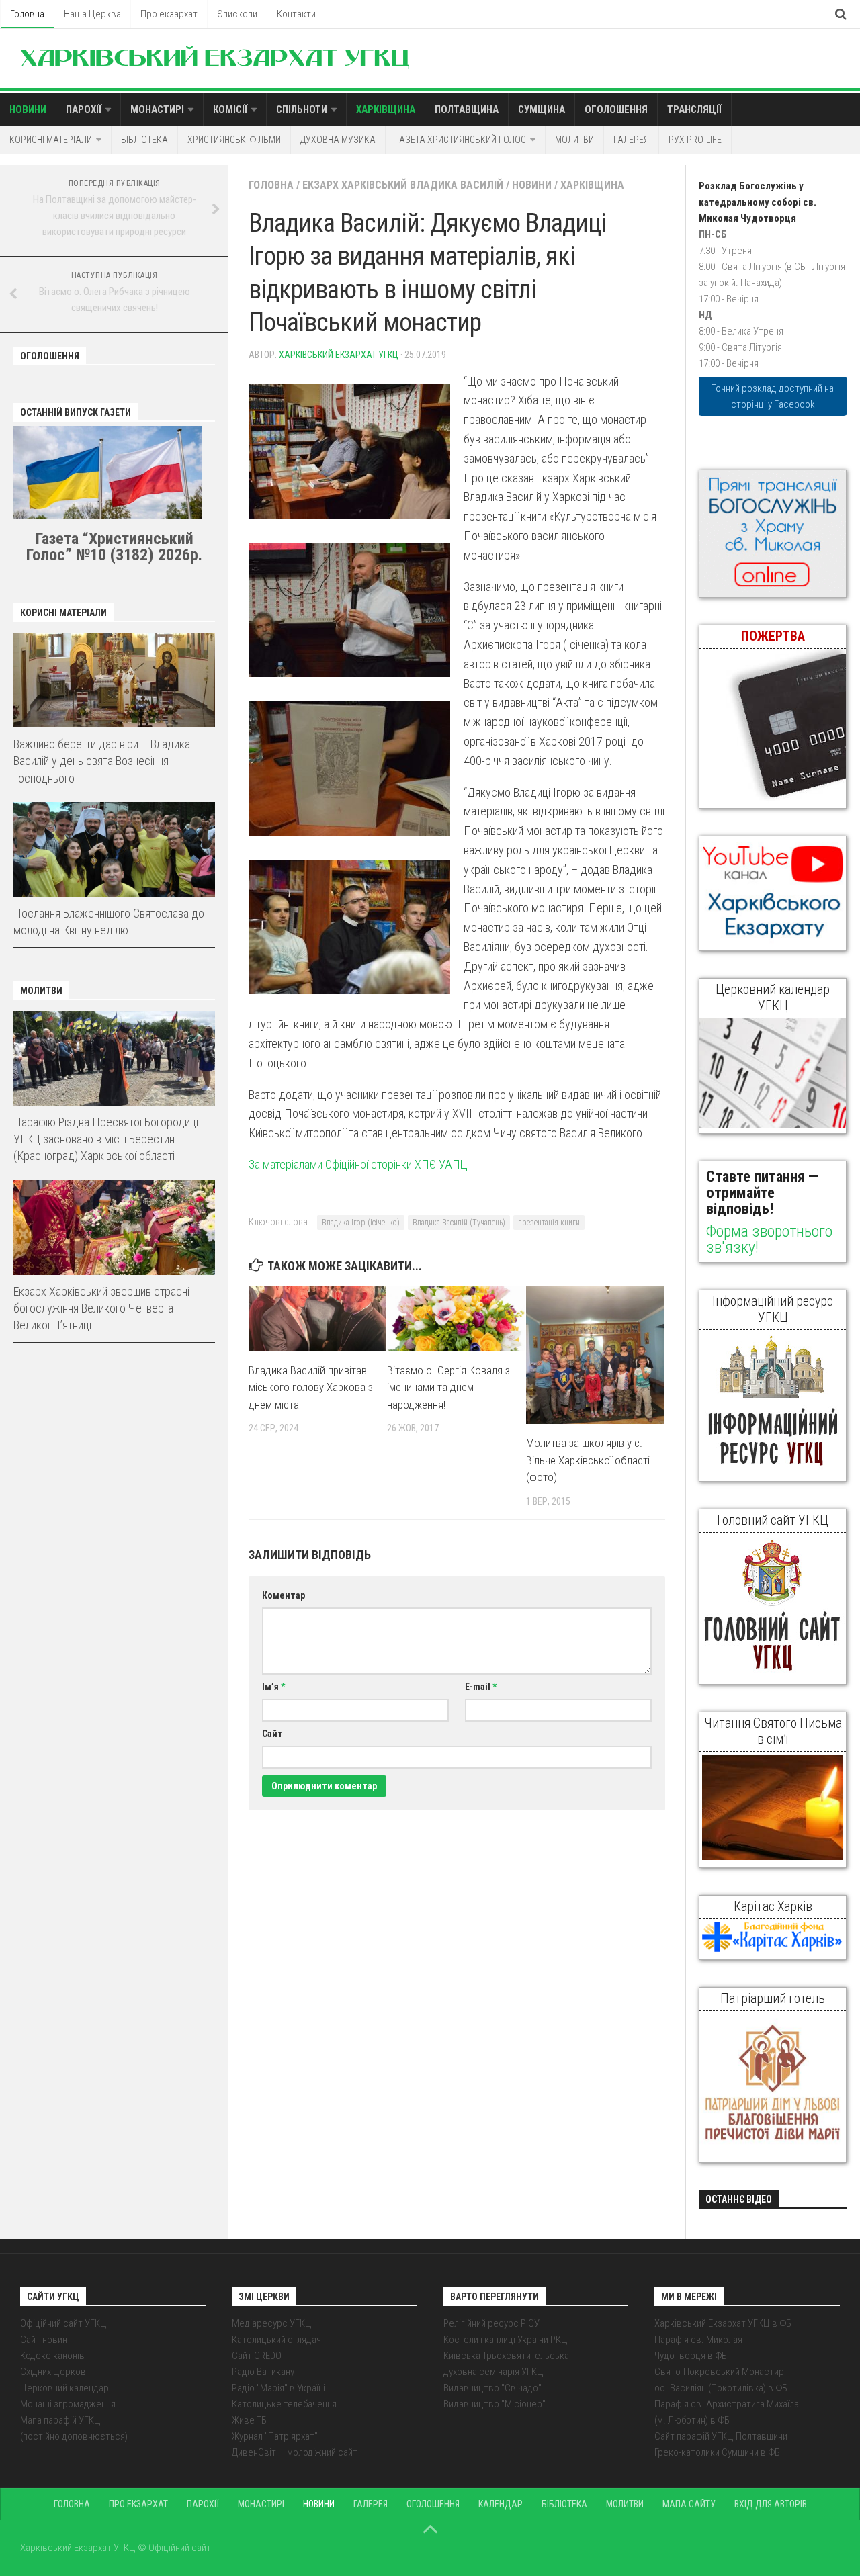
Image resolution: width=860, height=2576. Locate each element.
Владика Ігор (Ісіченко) (361, 1223)
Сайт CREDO (257, 2356)
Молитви (574, 140)
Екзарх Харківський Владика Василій (403, 185)
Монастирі (157, 109)
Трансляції (694, 109)
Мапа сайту (689, 2504)
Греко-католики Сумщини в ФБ (717, 2452)
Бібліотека (144, 140)
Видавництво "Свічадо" (492, 2388)
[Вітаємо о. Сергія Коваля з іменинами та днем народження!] (456, 1319)
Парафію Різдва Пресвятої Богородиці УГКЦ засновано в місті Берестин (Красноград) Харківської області (106, 1139)
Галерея (631, 140)
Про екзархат (169, 14)
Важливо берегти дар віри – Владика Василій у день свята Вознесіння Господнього (102, 761)
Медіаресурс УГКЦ (272, 2323)
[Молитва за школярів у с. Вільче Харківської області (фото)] (595, 1355)
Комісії (230, 109)
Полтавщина (467, 109)
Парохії (84, 109)
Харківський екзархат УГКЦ (339, 355)
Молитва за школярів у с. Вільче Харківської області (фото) (588, 1460)
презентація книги (549, 1223)
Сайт (272, 1734)
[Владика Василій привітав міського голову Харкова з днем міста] (317, 1319)
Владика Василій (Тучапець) (459, 1223)
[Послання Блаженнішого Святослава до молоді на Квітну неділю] (114, 849)
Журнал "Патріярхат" (275, 2436)
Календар (501, 2504)
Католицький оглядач (276, 2340)
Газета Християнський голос (461, 140)
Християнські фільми (234, 140)
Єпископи (237, 14)
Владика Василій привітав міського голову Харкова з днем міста (311, 1387)
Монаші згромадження (68, 2404)
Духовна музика (338, 140)
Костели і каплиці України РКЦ (506, 2340)
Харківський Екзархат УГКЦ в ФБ (723, 2323)
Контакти (296, 14)
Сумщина (542, 109)
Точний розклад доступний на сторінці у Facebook (773, 396)
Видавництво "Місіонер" (494, 2404)
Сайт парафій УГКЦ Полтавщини (721, 2436)
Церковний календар (64, 2388)
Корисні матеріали (51, 140)
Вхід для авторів (771, 2504)
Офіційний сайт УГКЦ (63, 2323)
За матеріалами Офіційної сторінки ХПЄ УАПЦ (358, 1164)
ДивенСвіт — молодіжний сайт (295, 2452)
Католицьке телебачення (284, 2404)
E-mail (481, 1687)
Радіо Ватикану (263, 2372)
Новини (28, 109)
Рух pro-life (695, 140)
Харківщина (386, 109)
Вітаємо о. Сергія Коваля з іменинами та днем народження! (448, 1387)
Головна (27, 14)
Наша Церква (92, 14)
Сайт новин (44, 2340)
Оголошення (616, 109)
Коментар (284, 1595)
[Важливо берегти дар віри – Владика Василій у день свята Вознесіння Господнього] (114, 680)
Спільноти (302, 109)
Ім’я (273, 1687)
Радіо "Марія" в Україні (278, 2388)
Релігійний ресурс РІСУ (491, 2323)
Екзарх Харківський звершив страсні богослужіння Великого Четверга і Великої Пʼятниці (101, 1308)
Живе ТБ (249, 2420)
